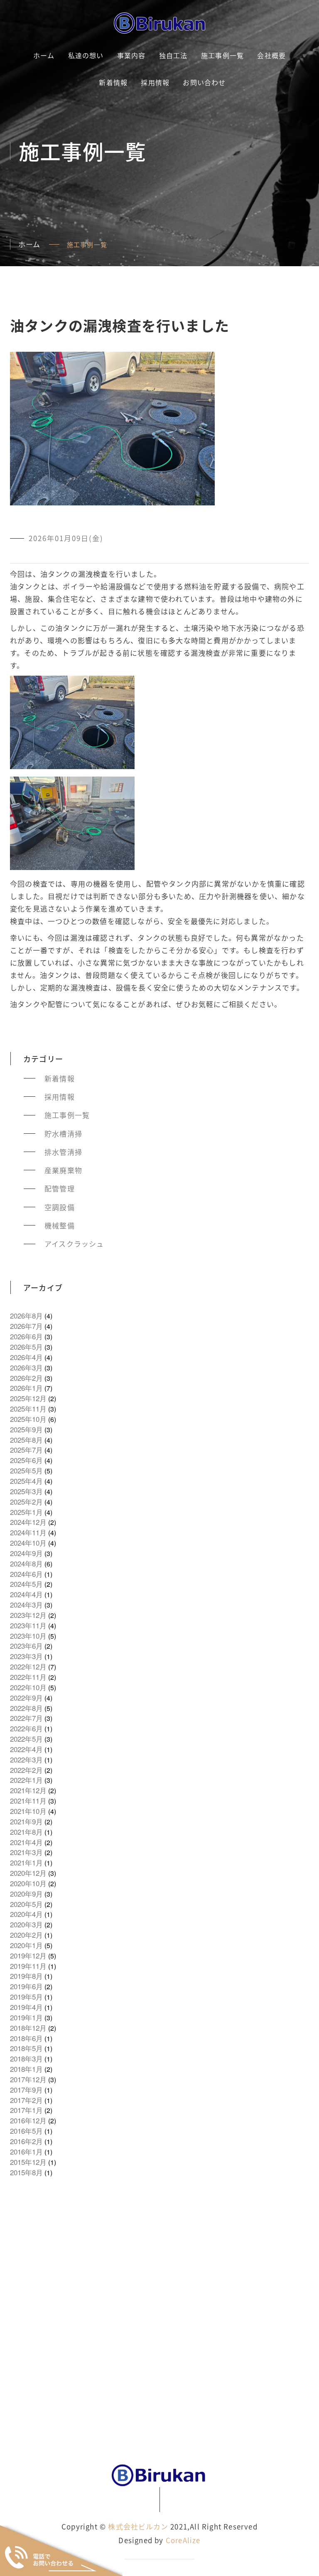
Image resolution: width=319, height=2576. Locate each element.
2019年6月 (26, 1986)
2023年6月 (26, 1646)
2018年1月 (26, 2069)
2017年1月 (26, 2110)
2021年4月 (26, 1842)
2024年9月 (26, 1553)
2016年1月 (26, 2152)
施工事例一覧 (222, 55)
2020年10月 (28, 1883)
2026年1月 (26, 1388)
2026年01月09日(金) (66, 538)
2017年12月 (28, 2079)
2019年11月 (28, 1966)
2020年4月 (26, 1914)
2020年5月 (26, 1904)
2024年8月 (26, 1564)
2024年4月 (26, 1594)
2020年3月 (26, 1924)
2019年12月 (28, 1956)
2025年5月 (26, 1471)
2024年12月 (28, 1522)
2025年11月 (28, 1409)
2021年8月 (26, 1832)
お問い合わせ (204, 82)
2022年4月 (26, 1749)
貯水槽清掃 (63, 1134)
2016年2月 (26, 2141)
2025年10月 (28, 1419)
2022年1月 (26, 1780)
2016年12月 (28, 2120)
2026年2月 (26, 1378)
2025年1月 (26, 1512)
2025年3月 (26, 1491)
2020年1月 (26, 1945)
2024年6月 (26, 1574)
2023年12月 (28, 1615)
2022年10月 (28, 1687)
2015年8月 (26, 2172)
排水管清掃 (63, 1152)
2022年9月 (26, 1698)
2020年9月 (26, 1894)
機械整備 (60, 1225)
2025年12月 (28, 1398)
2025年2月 (26, 1502)
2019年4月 (26, 2007)
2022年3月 (26, 1760)
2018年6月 (26, 2038)
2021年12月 (28, 1790)
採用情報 (155, 82)
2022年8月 (26, 1708)
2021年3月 (26, 1852)
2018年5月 (26, 2048)
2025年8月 (26, 1440)
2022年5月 (26, 1739)
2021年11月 (28, 1801)
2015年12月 (28, 2162)
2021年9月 (26, 1821)
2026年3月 (26, 1368)
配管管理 (60, 1189)
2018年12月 (28, 2028)
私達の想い (86, 55)
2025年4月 (26, 1481)
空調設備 (60, 1207)
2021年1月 (26, 1863)
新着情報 (113, 82)
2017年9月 (26, 2090)
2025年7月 (26, 1450)
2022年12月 (28, 1667)
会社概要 (271, 55)
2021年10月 (28, 1811)
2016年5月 (26, 2131)
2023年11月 (28, 1625)
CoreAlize (183, 2540)
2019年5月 (26, 1997)
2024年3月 (26, 1605)
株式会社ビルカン (138, 2526)
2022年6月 (26, 1728)
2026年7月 (26, 1326)
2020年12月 (28, 1873)
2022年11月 (28, 1677)
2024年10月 (28, 1543)
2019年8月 (26, 1976)
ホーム (44, 55)
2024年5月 (26, 1584)
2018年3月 (26, 2059)
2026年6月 (26, 1336)
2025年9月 (26, 1429)
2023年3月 (26, 1656)
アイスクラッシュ (74, 1244)
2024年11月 (28, 1532)
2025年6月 (26, 1460)
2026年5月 (26, 1347)
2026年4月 (26, 1357)
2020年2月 (26, 1935)
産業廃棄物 (63, 1170)
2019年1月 (26, 2017)
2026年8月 (26, 1316)
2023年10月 (28, 1636)
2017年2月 (26, 2100)
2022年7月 (26, 1718)
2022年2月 (26, 1770)
